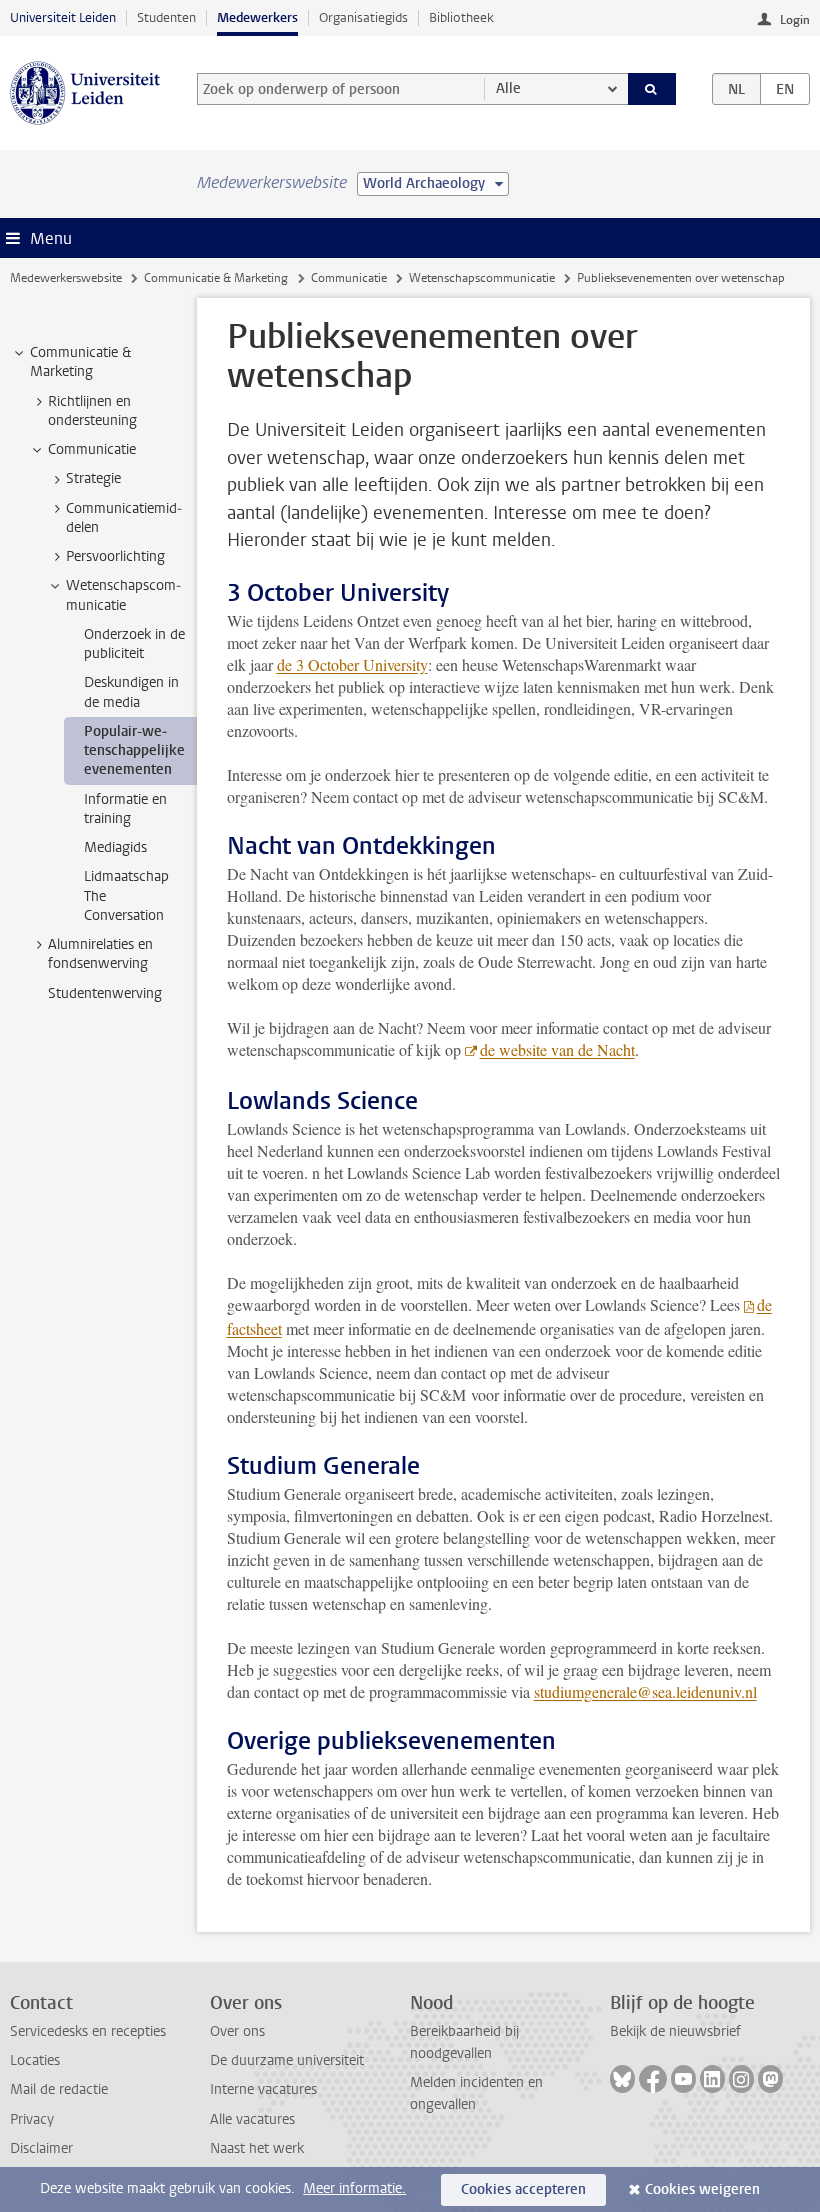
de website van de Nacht (557, 1049)
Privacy (32, 2119)
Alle (508, 88)
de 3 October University (352, 664)
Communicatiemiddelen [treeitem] (124, 518)
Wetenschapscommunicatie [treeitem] (123, 595)
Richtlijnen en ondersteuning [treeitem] (92, 411)
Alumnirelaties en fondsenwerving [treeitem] (100, 954)
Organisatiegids (363, 17)
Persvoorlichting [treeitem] (115, 556)
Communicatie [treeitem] (92, 449)
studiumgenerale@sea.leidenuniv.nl (645, 1691)
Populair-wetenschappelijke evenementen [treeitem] (134, 751)
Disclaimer (41, 2148)
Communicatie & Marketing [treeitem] (80, 362)
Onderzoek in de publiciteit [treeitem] (134, 644)
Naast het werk (257, 2148)
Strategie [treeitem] (93, 478)
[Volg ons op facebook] (653, 2079)
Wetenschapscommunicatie (482, 278)
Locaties (35, 2060)
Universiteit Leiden (63, 17)
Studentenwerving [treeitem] (105, 993)
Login (795, 20)
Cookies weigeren (702, 2189)
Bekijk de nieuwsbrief (675, 2031)
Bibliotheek (461, 17)
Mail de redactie (59, 2089)
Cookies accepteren (523, 2189)
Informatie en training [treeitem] (125, 809)
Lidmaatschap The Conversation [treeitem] (126, 896)
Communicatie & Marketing (216, 278)
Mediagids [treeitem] (115, 847)
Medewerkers (257, 17)
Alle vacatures (252, 2119)
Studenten (166, 17)
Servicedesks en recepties (88, 2031)
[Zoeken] (652, 89)
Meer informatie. (354, 2188)
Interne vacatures (263, 2089)
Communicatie (349, 278)
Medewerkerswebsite (66, 278)
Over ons (237, 2031)
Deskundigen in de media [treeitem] (131, 692)
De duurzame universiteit (287, 2060)
